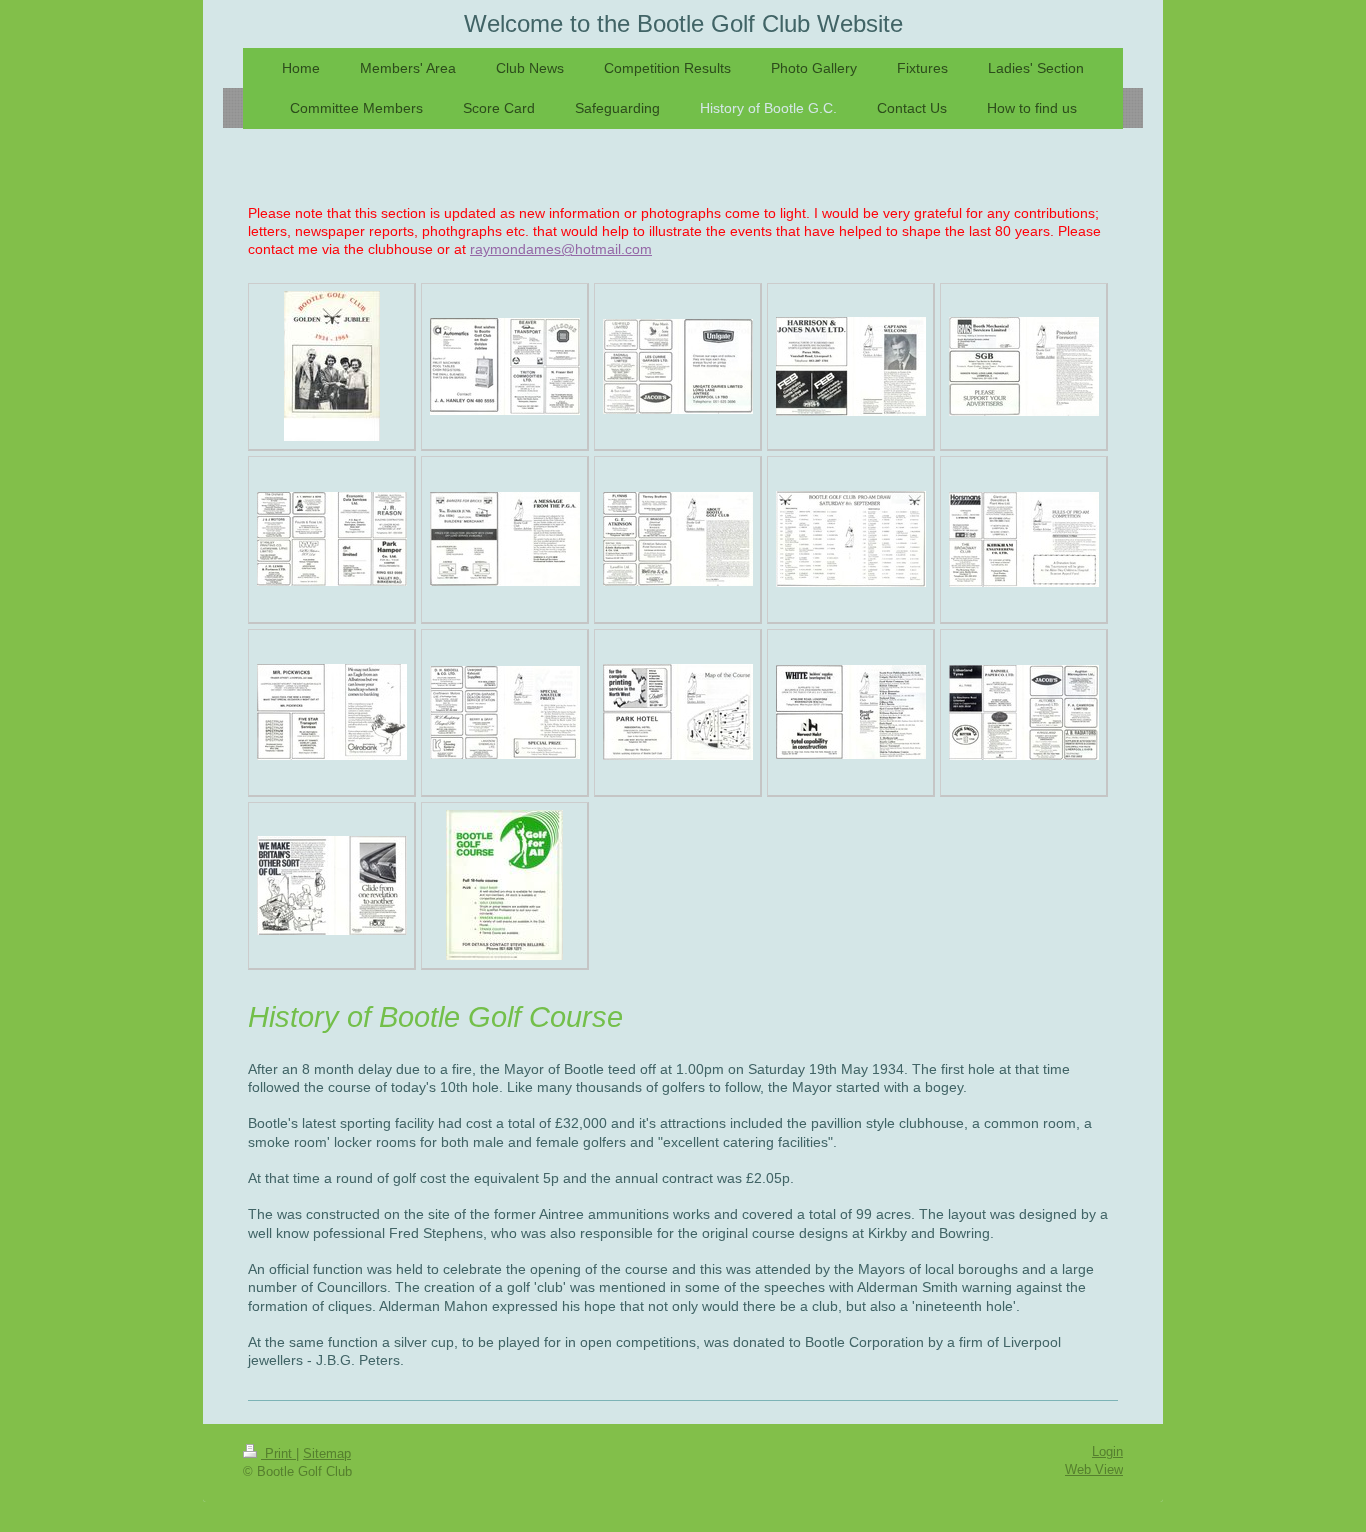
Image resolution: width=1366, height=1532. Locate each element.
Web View (1094, 1470)
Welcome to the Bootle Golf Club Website (683, 23)
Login (1107, 1452)
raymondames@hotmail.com (561, 249)
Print (278, 1454)
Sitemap (327, 1454)
